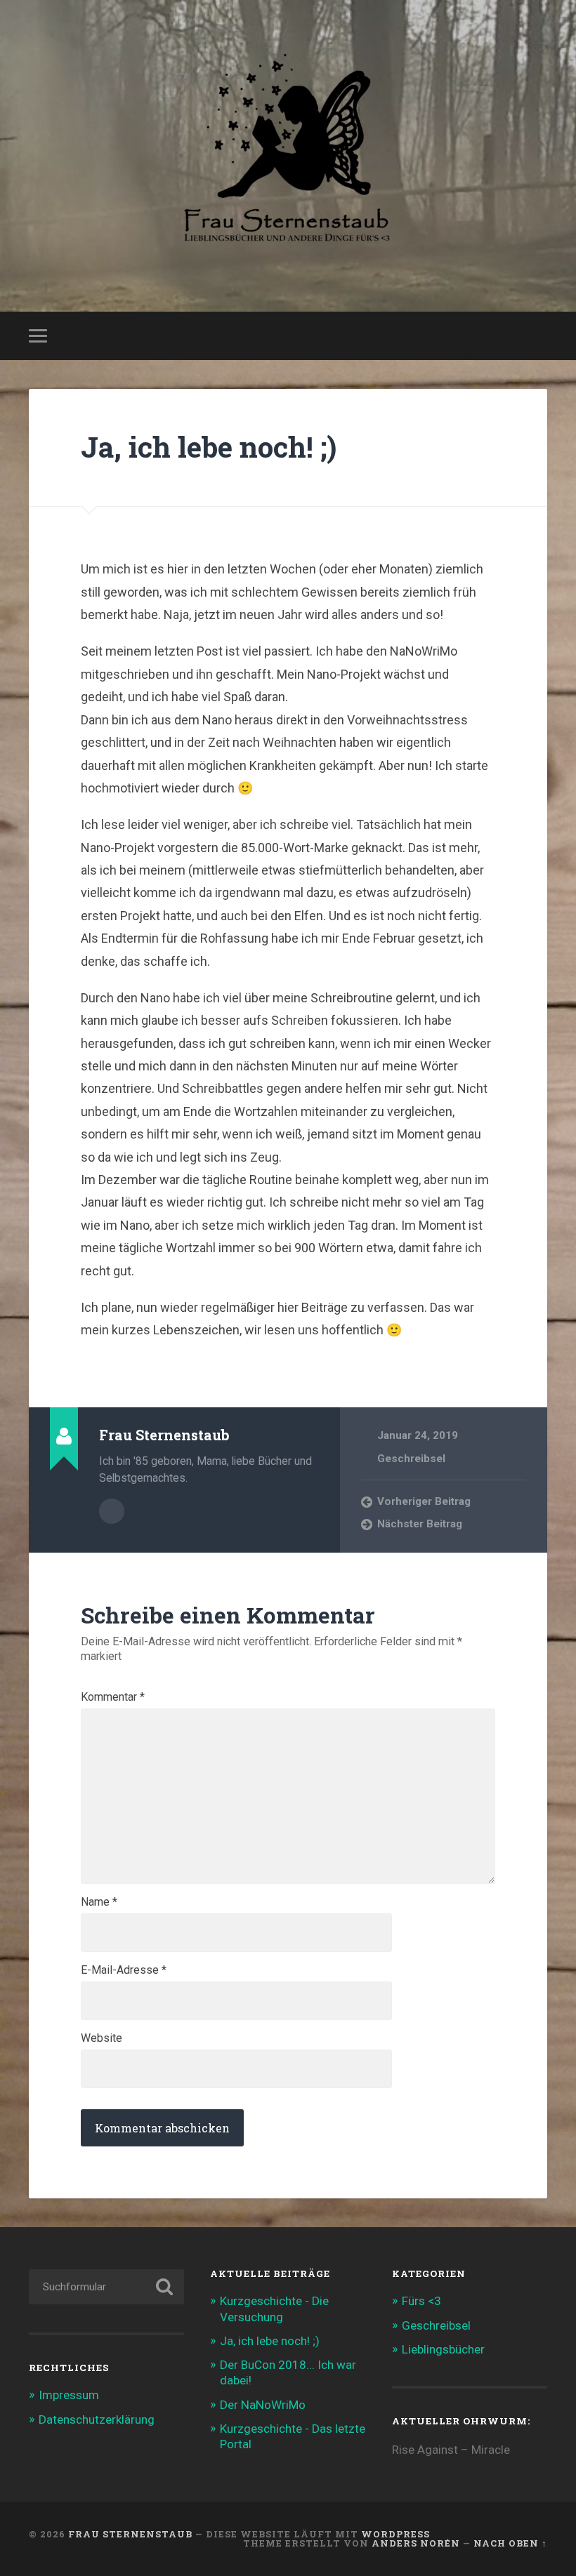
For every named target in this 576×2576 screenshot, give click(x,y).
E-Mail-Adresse (124, 1970)
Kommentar (113, 1697)
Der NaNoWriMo (263, 2405)
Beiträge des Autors (112, 1511)
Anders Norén (416, 2543)
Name (99, 1902)
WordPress (395, 2534)
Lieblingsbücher (443, 2349)
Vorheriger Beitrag (424, 1501)
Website (102, 2038)
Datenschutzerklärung (97, 2419)
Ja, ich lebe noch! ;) (209, 447)
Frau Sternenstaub (130, 2534)
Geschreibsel (411, 1459)
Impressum (69, 2395)
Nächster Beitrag (420, 1524)
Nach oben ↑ (510, 2543)
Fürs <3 (421, 2301)
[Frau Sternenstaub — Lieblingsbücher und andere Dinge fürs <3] (288, 156)
